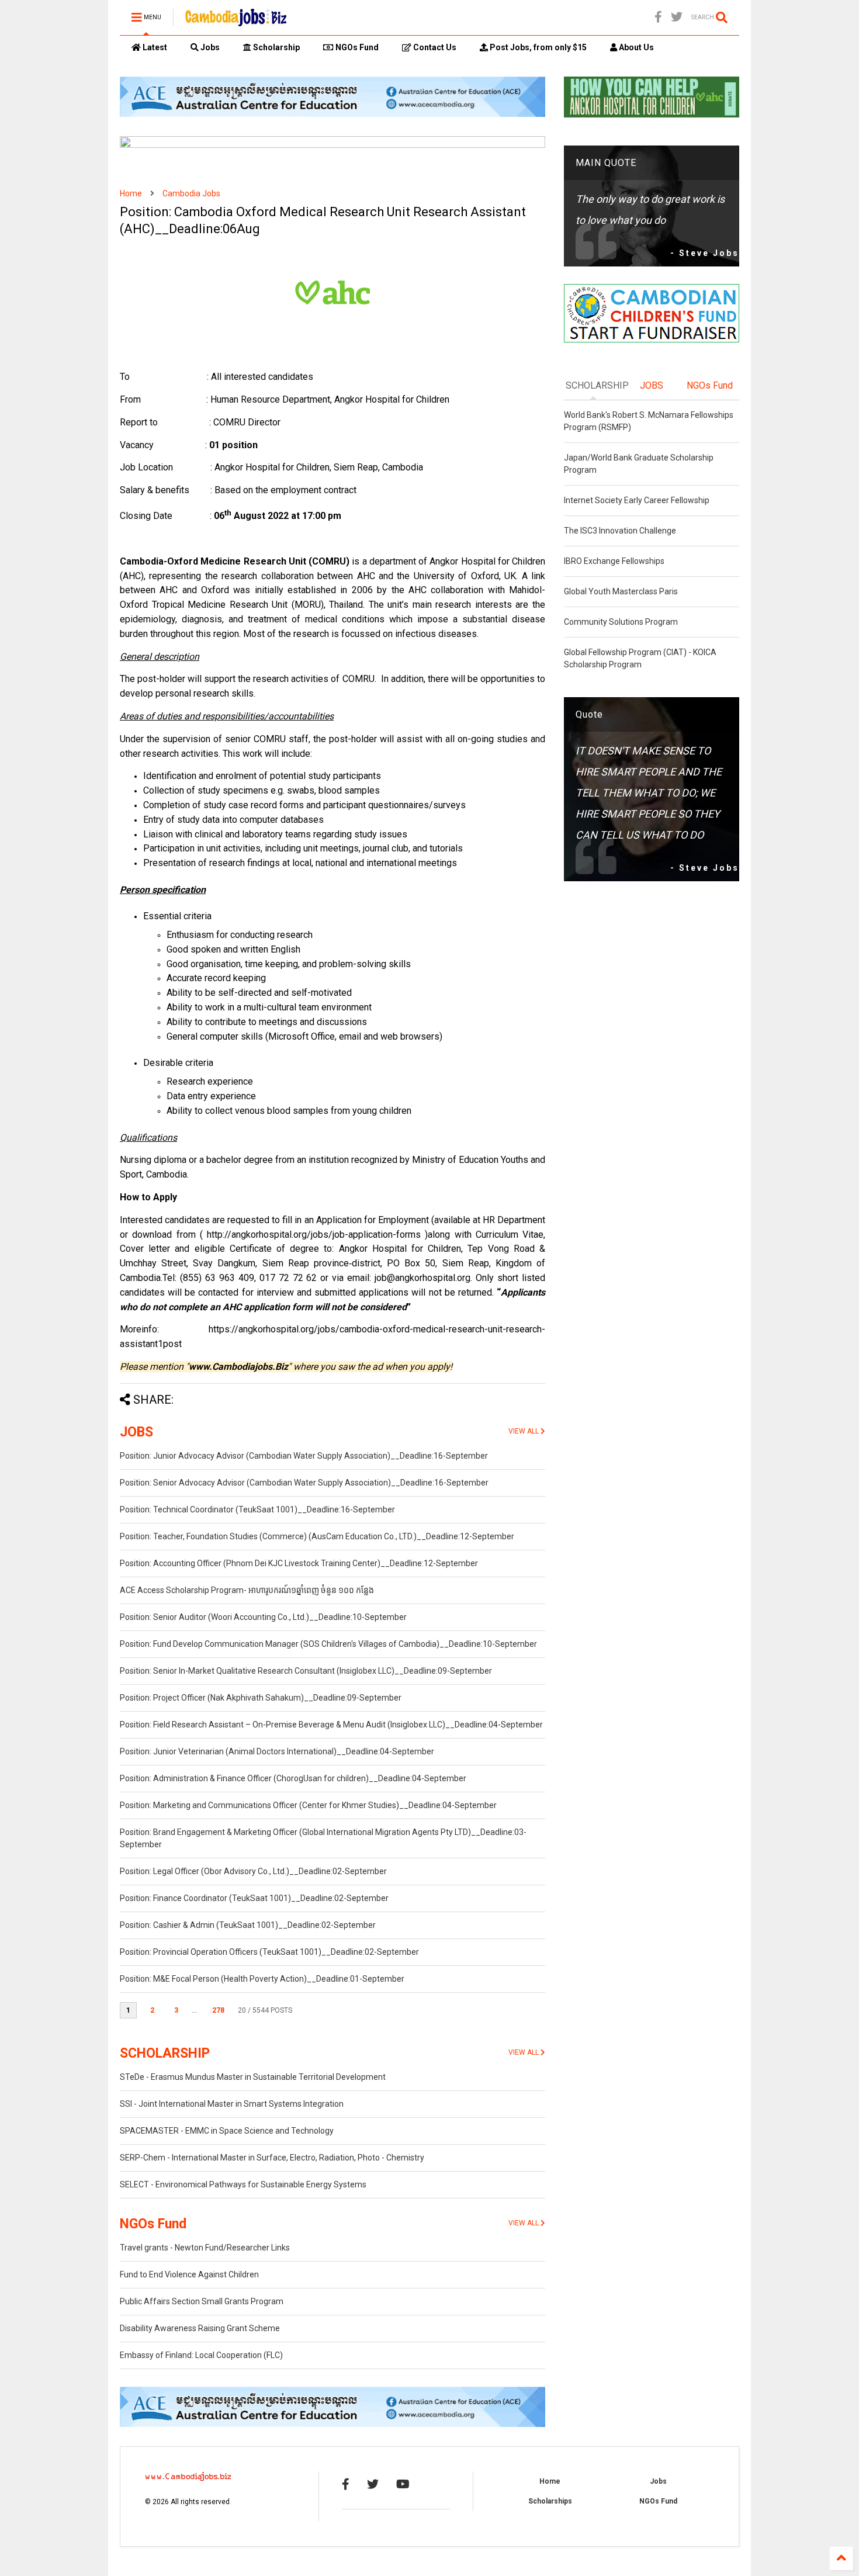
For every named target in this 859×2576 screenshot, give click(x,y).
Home (131, 193)
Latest (154, 47)
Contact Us (434, 47)
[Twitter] (677, 17)
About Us (635, 47)
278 (218, 2010)
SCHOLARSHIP (165, 2053)
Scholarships (550, 2501)
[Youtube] (403, 2484)
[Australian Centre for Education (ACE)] (332, 115)
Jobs (209, 47)
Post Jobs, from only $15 (537, 47)
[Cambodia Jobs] (236, 21)
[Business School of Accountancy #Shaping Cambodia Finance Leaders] (332, 146)
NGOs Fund (356, 47)
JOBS (136, 1432)
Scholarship (276, 47)
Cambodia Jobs (191, 193)
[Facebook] (658, 17)
